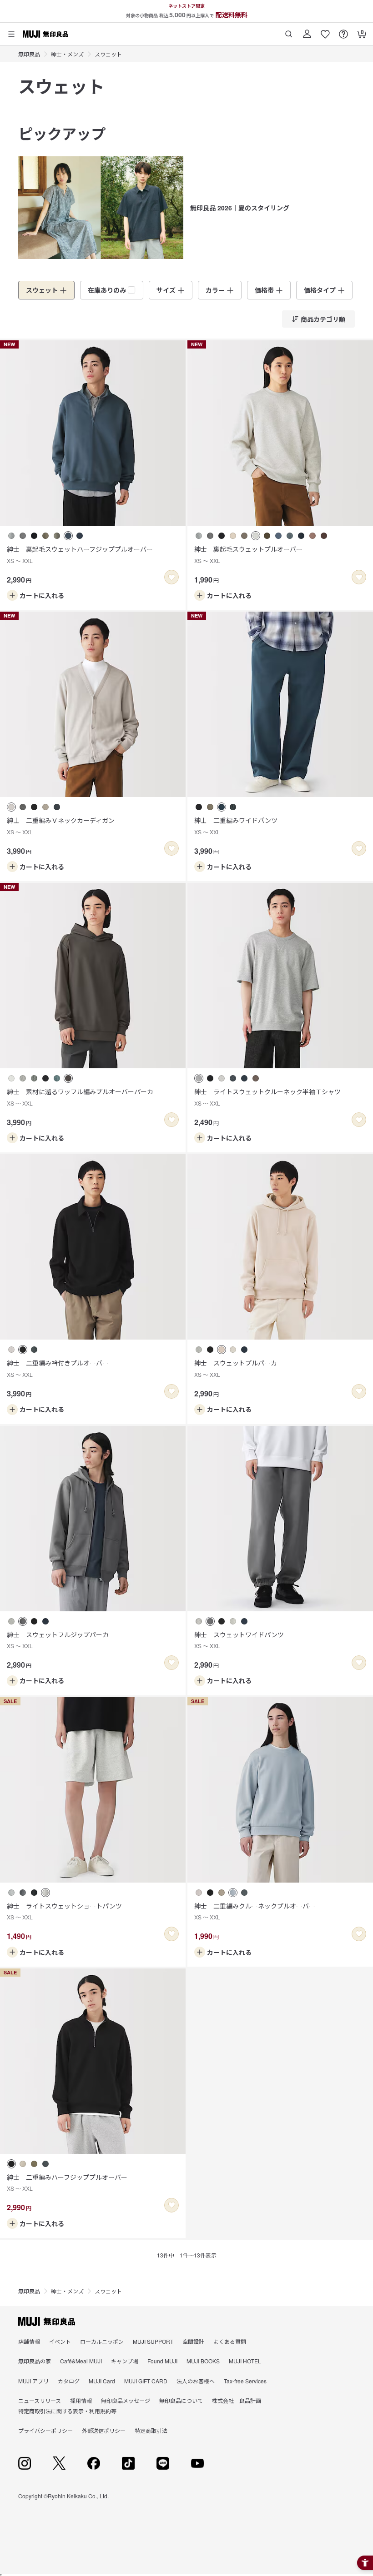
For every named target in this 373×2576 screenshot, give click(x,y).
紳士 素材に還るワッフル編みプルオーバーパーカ (80, 1097)
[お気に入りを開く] (325, 31)
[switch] (171, 577)
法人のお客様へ (196, 2381)
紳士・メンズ (67, 54)
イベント (60, 2341)
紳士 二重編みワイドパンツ (236, 825)
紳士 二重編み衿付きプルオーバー (58, 1368)
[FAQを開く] (343, 31)
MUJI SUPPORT (153, 2341)
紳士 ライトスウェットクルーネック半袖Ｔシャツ (267, 1097)
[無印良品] (47, 2322)
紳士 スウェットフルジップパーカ (58, 1640)
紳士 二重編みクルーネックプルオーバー (255, 1911)
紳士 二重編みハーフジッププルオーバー (67, 2182)
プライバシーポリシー (45, 2430)
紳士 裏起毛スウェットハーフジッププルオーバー (80, 554)
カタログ (69, 2381)
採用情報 (81, 2400)
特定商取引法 (151, 2430)
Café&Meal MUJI (81, 2361)
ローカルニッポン (102, 2341)
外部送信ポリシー (104, 2430)
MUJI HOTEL (245, 2361)
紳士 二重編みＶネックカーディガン (61, 825)
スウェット (108, 54)
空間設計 (193, 2341)
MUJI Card (102, 2381)
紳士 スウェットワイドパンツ (239, 1640)
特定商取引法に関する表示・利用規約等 (67, 2411)
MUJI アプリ (33, 2381)
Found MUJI (162, 2361)
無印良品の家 (35, 2361)
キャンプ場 (125, 2361)
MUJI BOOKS (203, 2361)
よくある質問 (230, 2341)
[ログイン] (307, 31)
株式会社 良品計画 (237, 2400)
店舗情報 (29, 2341)
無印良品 (29, 54)
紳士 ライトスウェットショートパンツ (64, 1911)
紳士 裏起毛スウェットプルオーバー (248, 554)
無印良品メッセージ (126, 2400)
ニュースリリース (40, 2400)
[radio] (11, 536)
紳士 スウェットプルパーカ (236, 1368)
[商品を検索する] (289, 31)
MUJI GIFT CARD (146, 2381)
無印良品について (181, 2400)
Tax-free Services (245, 2381)
